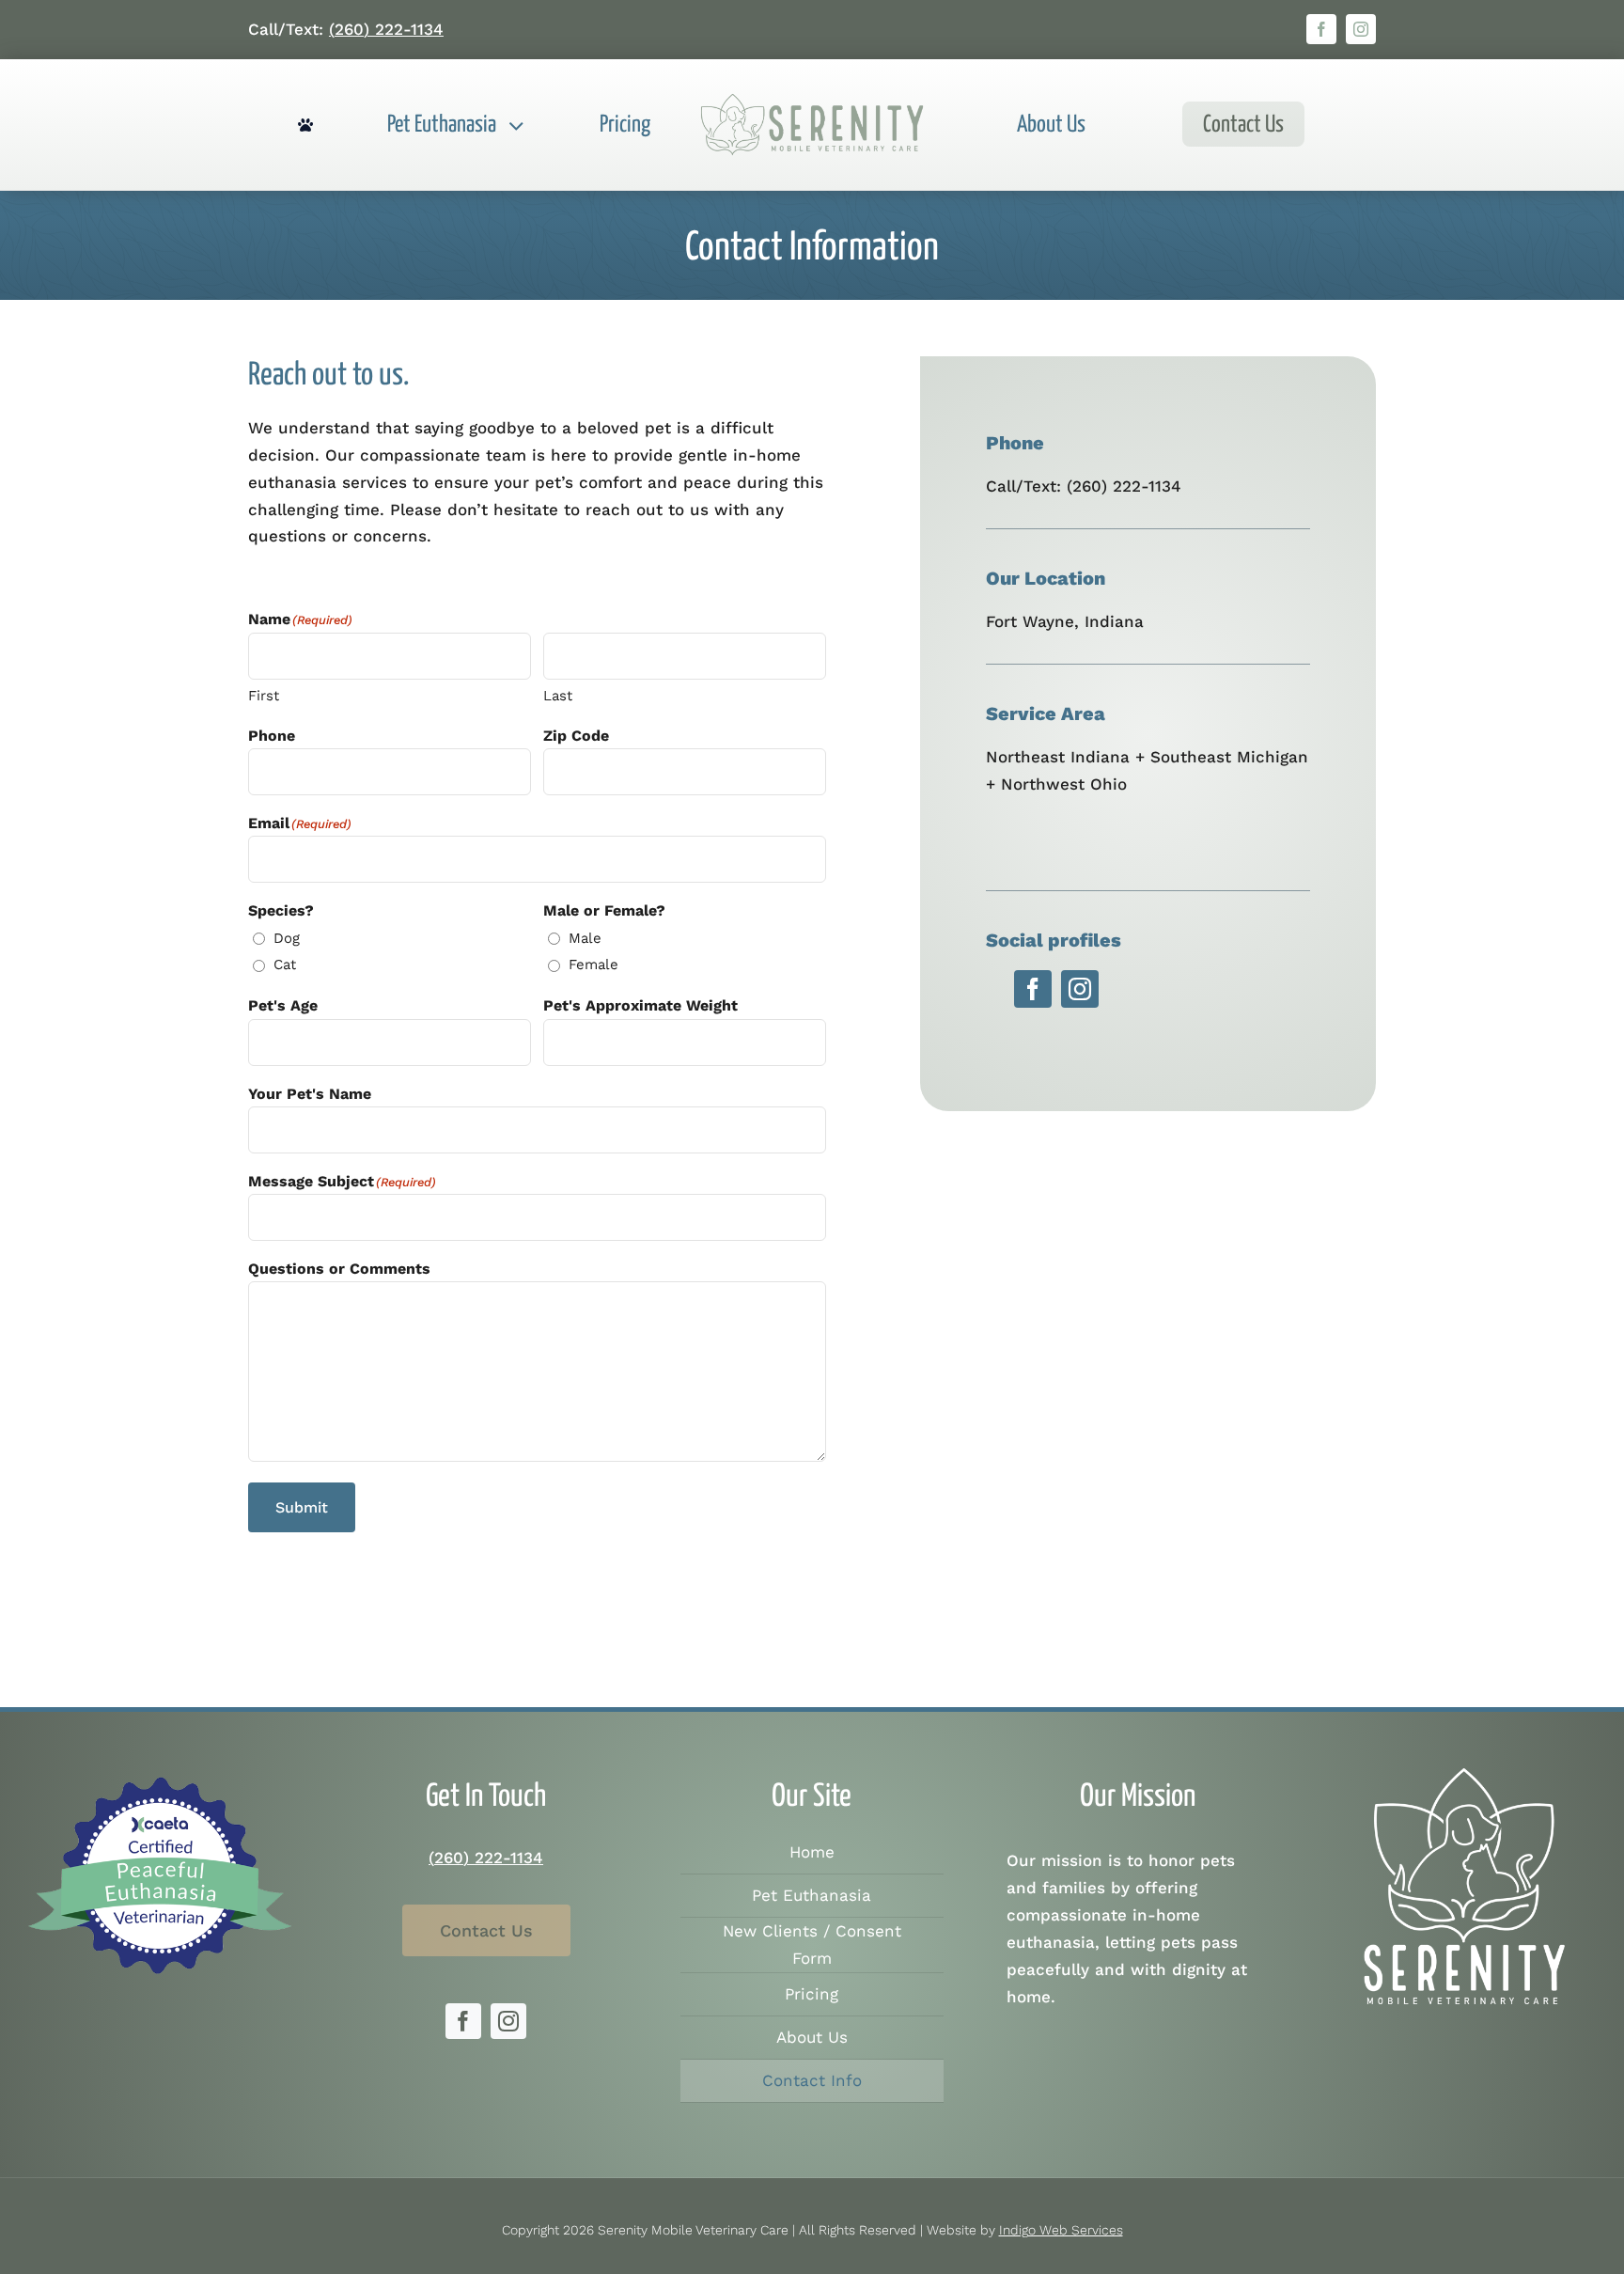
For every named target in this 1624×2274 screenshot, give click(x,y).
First (264, 696)
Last (558, 696)
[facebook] (1321, 29)
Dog (287, 938)
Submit (302, 1507)
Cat (285, 964)
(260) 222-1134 (386, 29)
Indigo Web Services (1061, 2230)
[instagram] (1361, 29)
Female (593, 964)
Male (585, 938)
